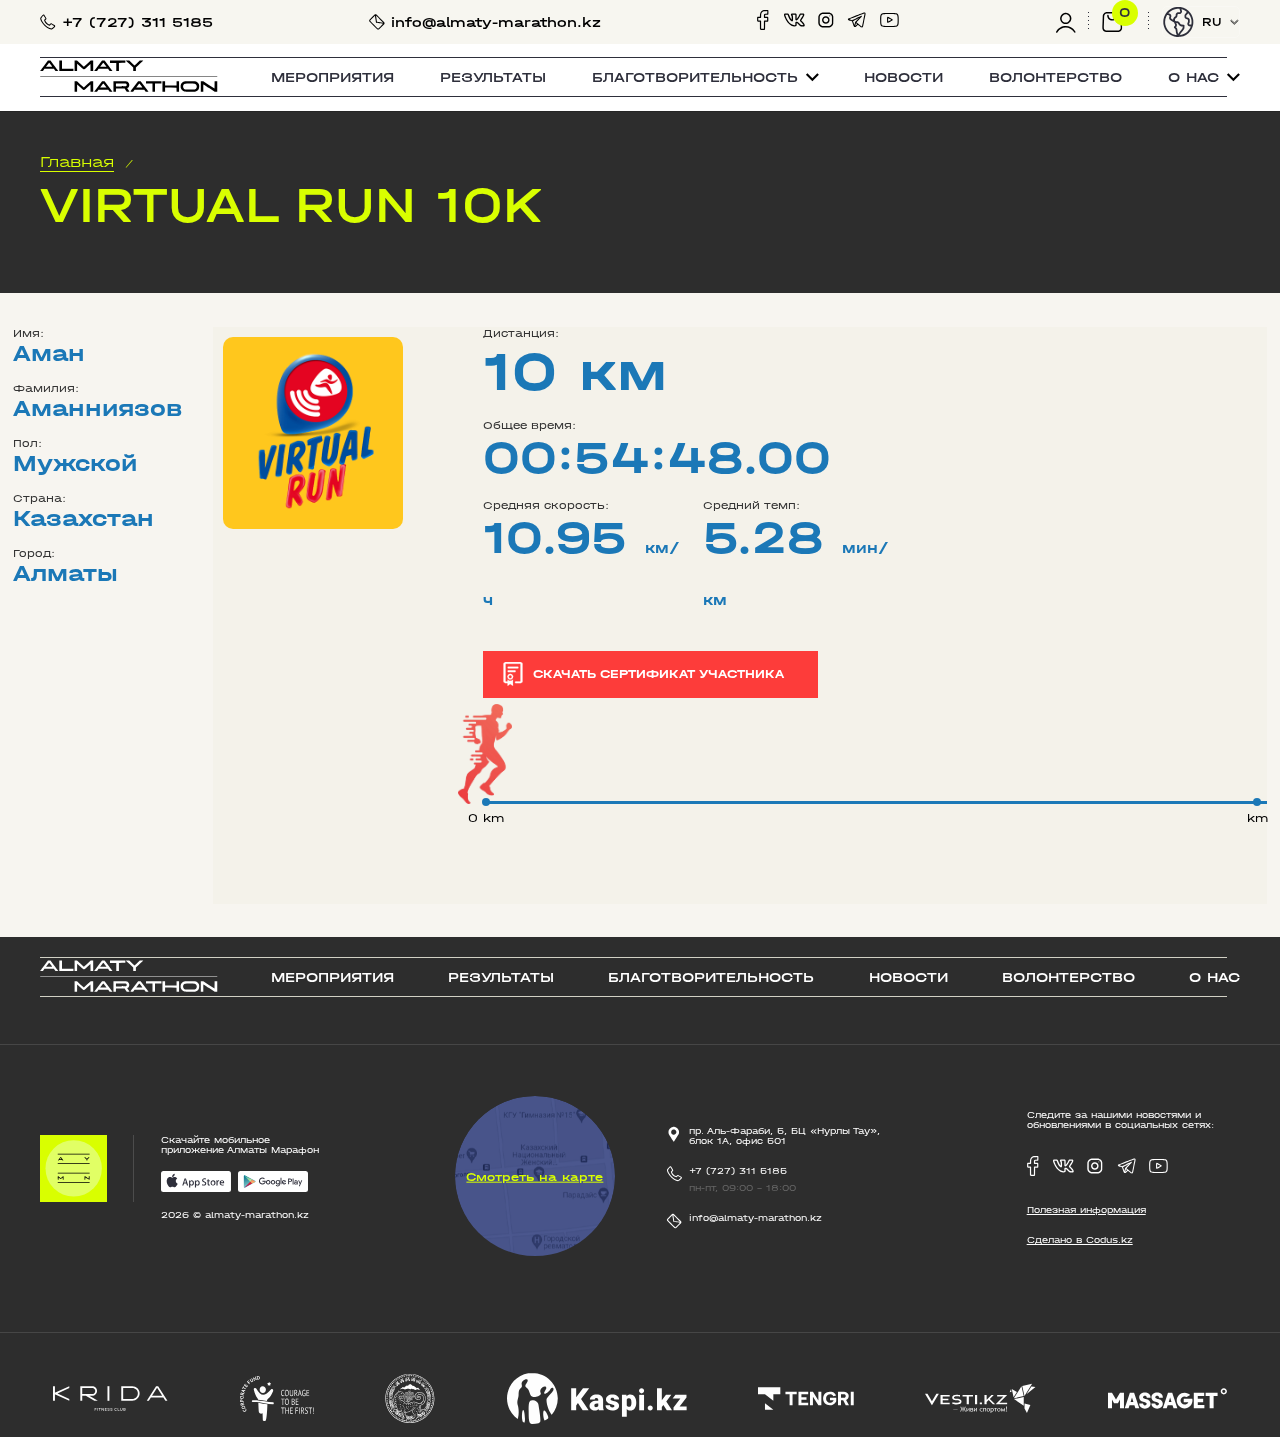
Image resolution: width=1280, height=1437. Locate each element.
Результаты (493, 77)
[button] (705, 77)
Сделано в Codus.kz (1080, 1240)
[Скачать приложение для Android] (273, 1182)
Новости (903, 77)
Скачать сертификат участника (658, 674)
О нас (1214, 977)
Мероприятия (332, 77)
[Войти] (1072, 22)
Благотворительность (711, 977)
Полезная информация (1086, 1210)
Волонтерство (1055, 77)
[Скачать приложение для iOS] (196, 1182)
